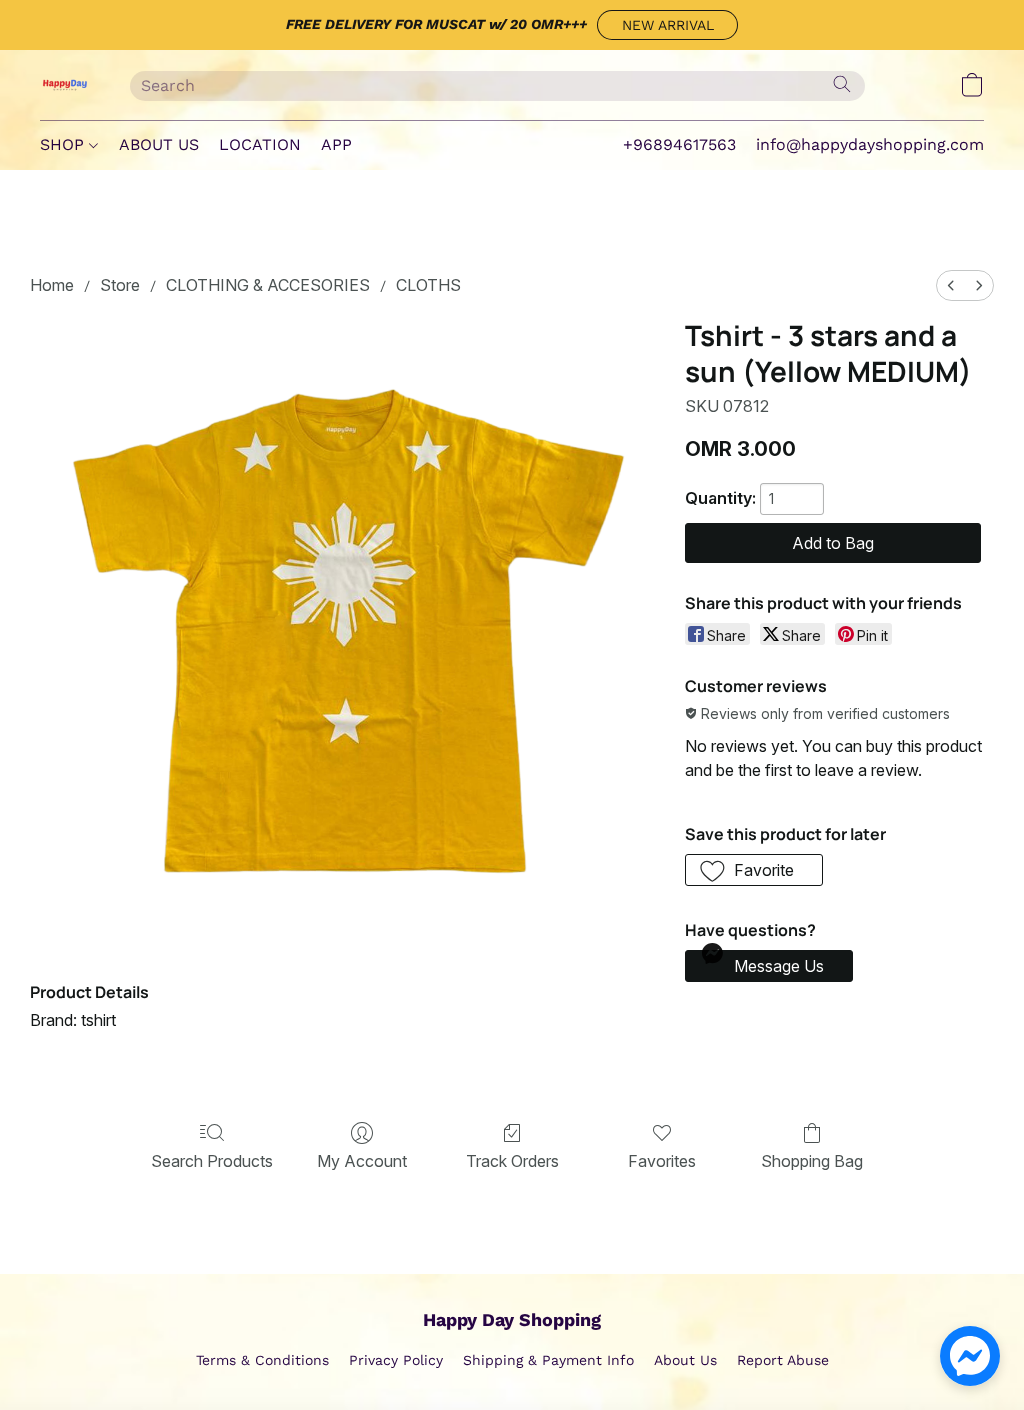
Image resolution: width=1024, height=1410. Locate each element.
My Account (362, 1161)
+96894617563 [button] (679, 144)
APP (336, 144)
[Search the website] (842, 84)
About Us (685, 1360)
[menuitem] (951, 285)
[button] (667, 25)
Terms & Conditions (262, 1360)
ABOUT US (159, 144)
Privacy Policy (396, 1360)
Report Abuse (783, 1360)
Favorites (662, 1161)
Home (52, 285)
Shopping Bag (812, 1161)
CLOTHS (428, 285)
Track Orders (512, 1161)
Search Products (212, 1161)
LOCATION (260, 144)
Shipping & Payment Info (548, 1360)
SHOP (64, 144)
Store (120, 285)
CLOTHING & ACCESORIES (268, 285)
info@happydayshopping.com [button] (870, 144)
